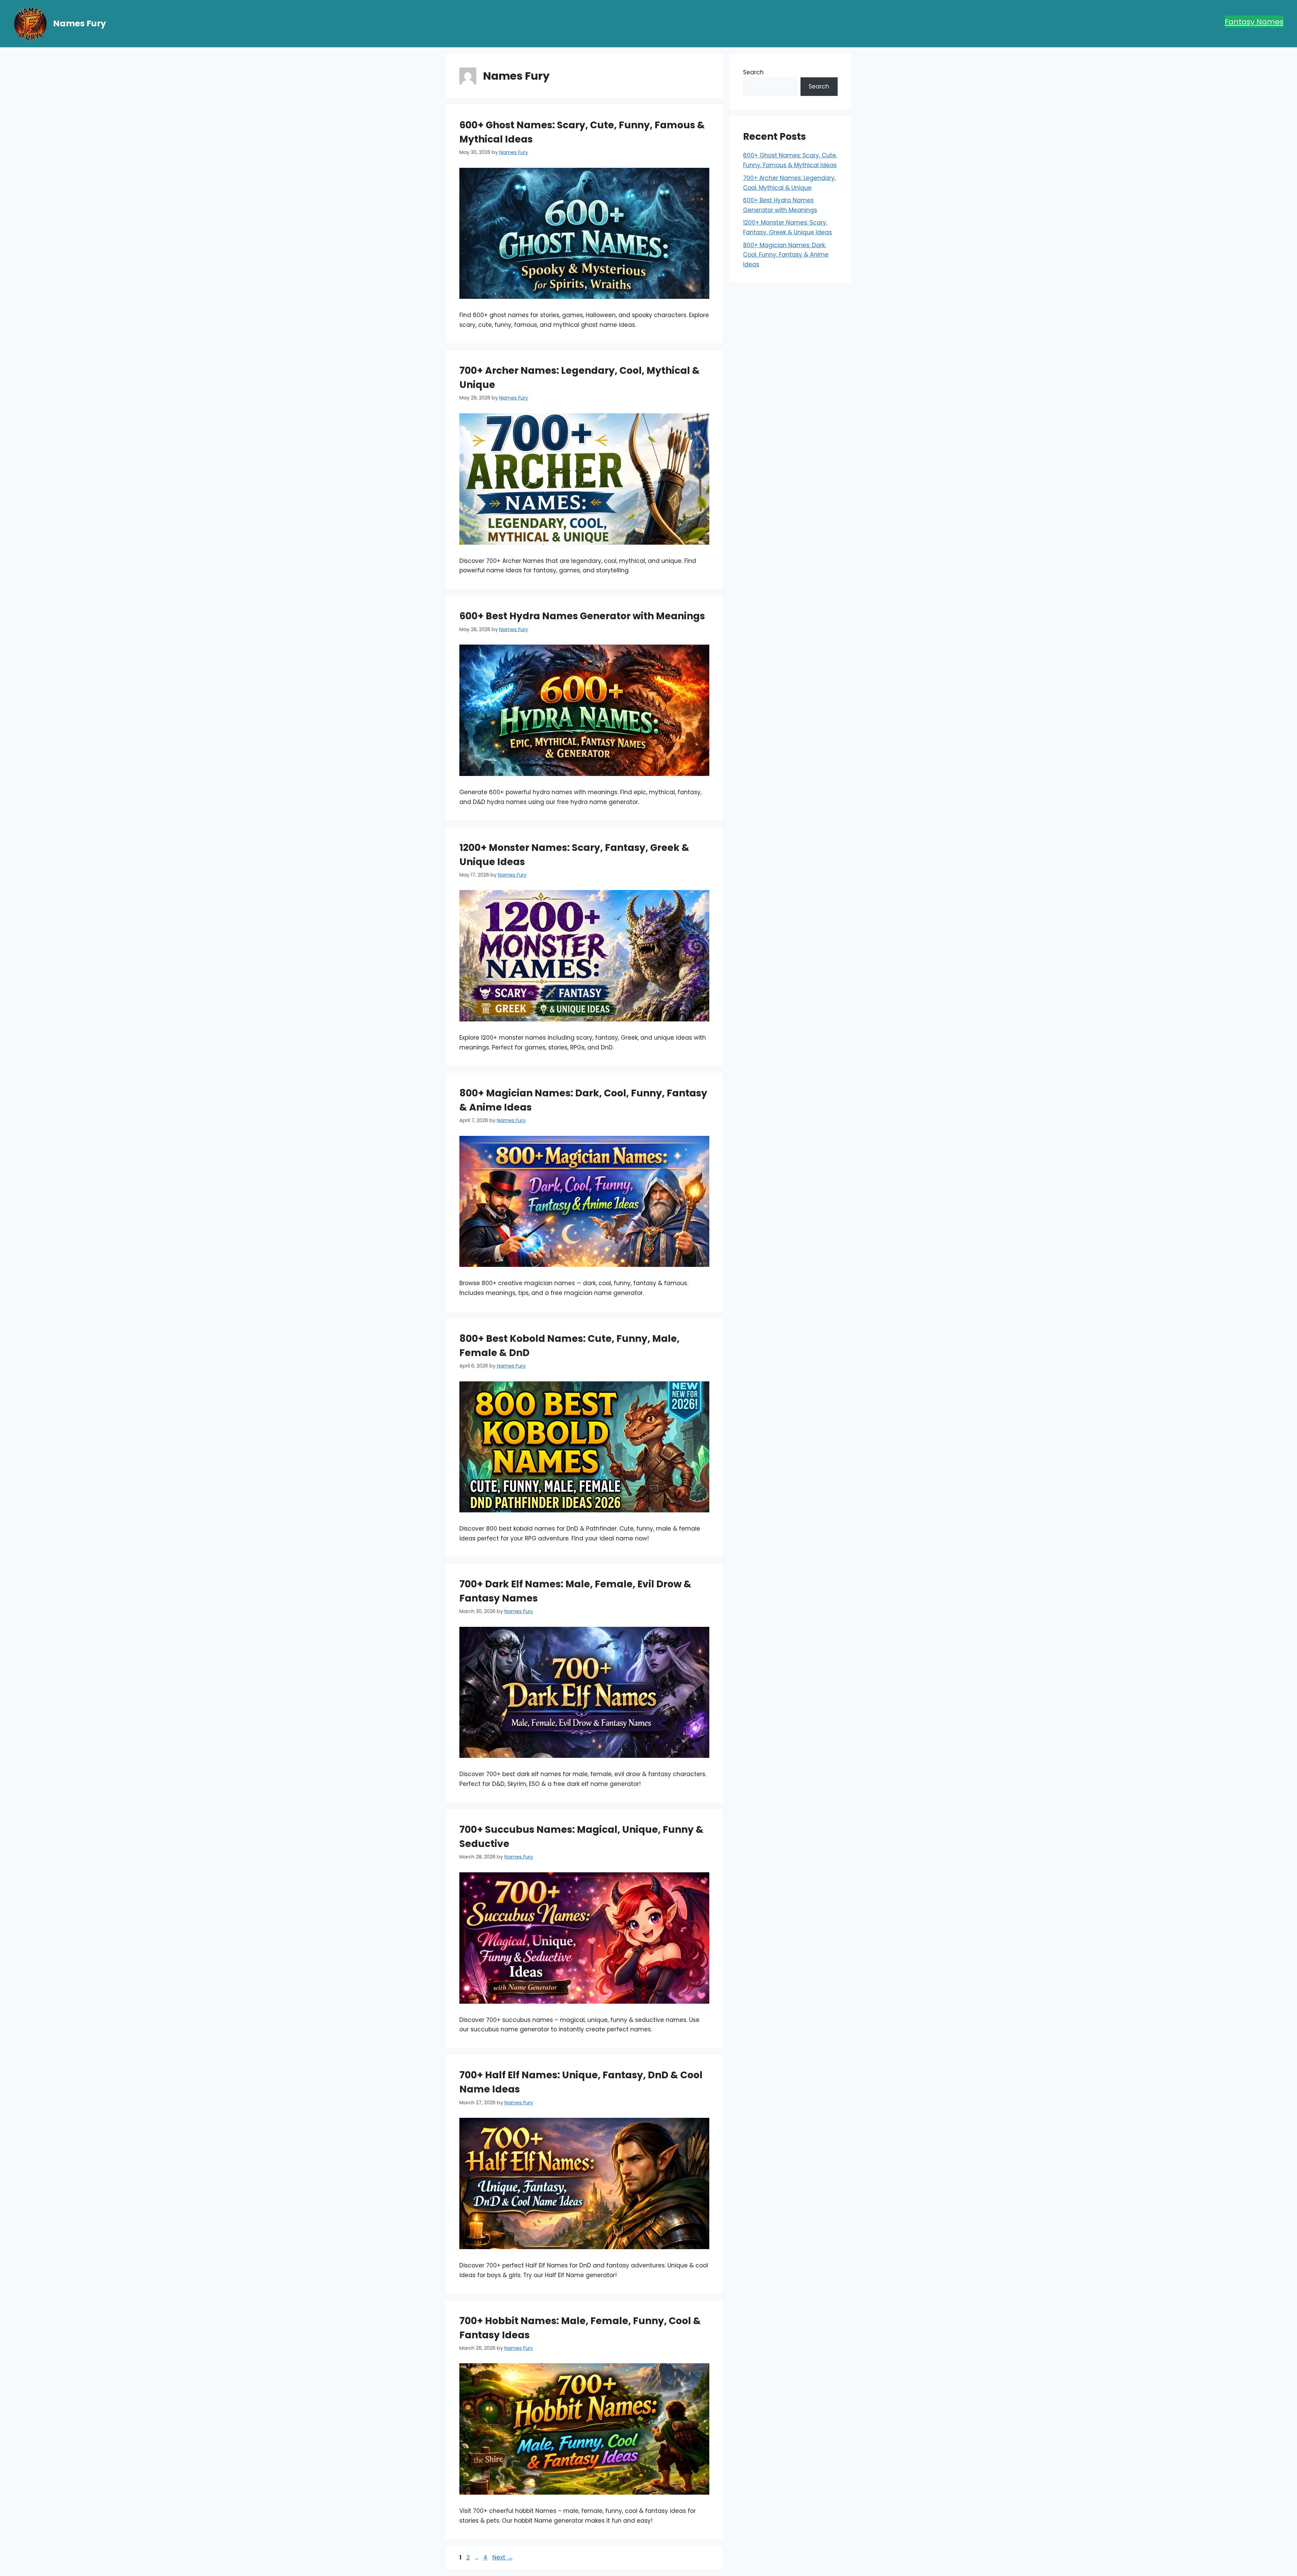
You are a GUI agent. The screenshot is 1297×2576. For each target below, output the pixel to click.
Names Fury (80, 23)
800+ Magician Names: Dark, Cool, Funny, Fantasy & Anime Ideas (786, 255)
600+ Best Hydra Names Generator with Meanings (582, 616)
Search (753, 72)
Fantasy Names (1254, 22)
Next (503, 2557)
